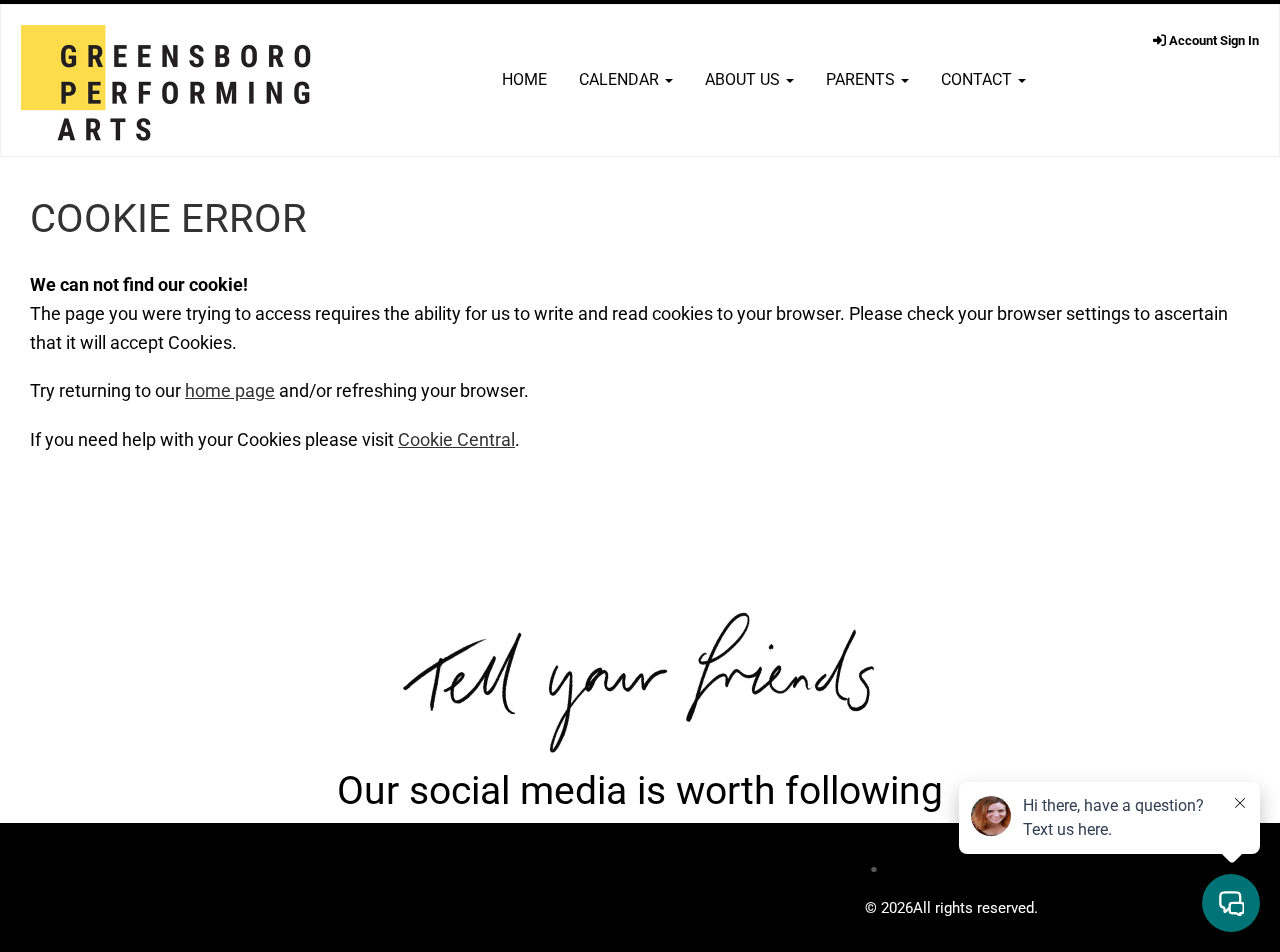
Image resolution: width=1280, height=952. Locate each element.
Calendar (621, 79)
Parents (862, 79)
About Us (744, 79)
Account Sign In (1212, 40)
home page (230, 390)
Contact (978, 79)
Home (524, 79)
